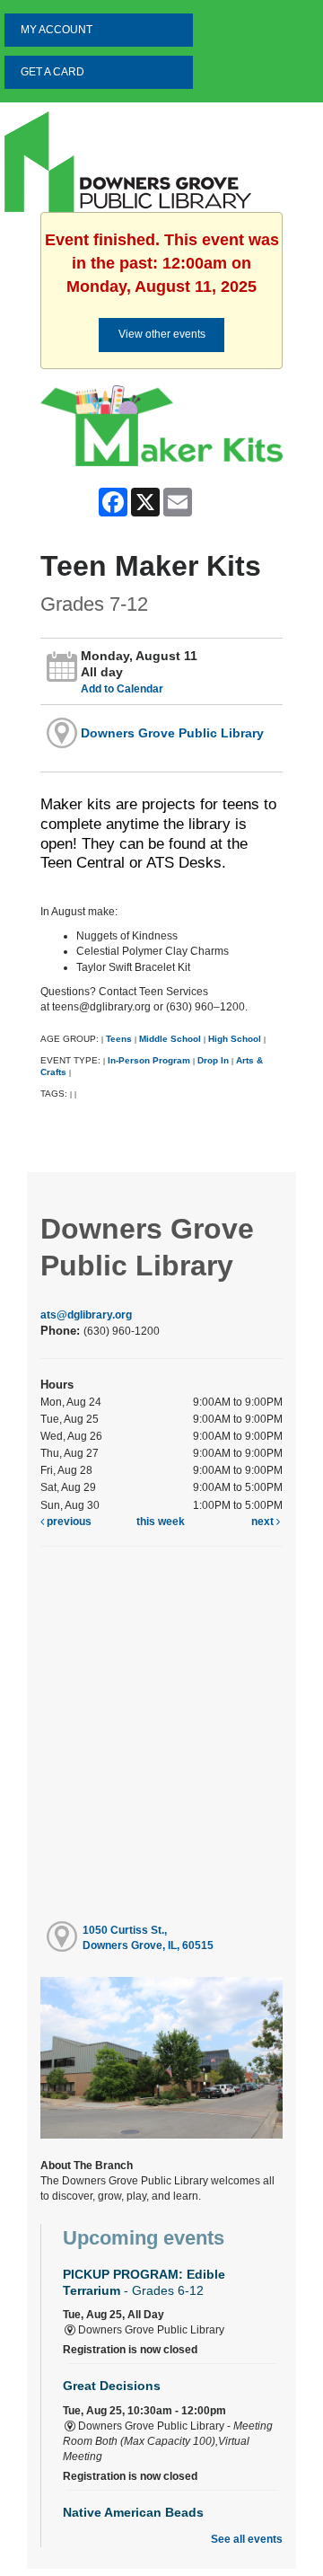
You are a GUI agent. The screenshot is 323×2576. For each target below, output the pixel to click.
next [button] (264, 1522)
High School (235, 1039)
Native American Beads (133, 2512)
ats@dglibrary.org (86, 1315)
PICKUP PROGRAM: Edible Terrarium (144, 2282)
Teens (119, 1039)
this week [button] (161, 1522)
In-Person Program (149, 1060)
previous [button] (68, 1522)
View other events (162, 334)
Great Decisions (112, 2386)
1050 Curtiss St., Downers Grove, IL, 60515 (148, 1938)
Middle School (170, 1039)
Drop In (213, 1060)
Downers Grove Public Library (172, 733)
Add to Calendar (122, 689)
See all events (247, 2539)
